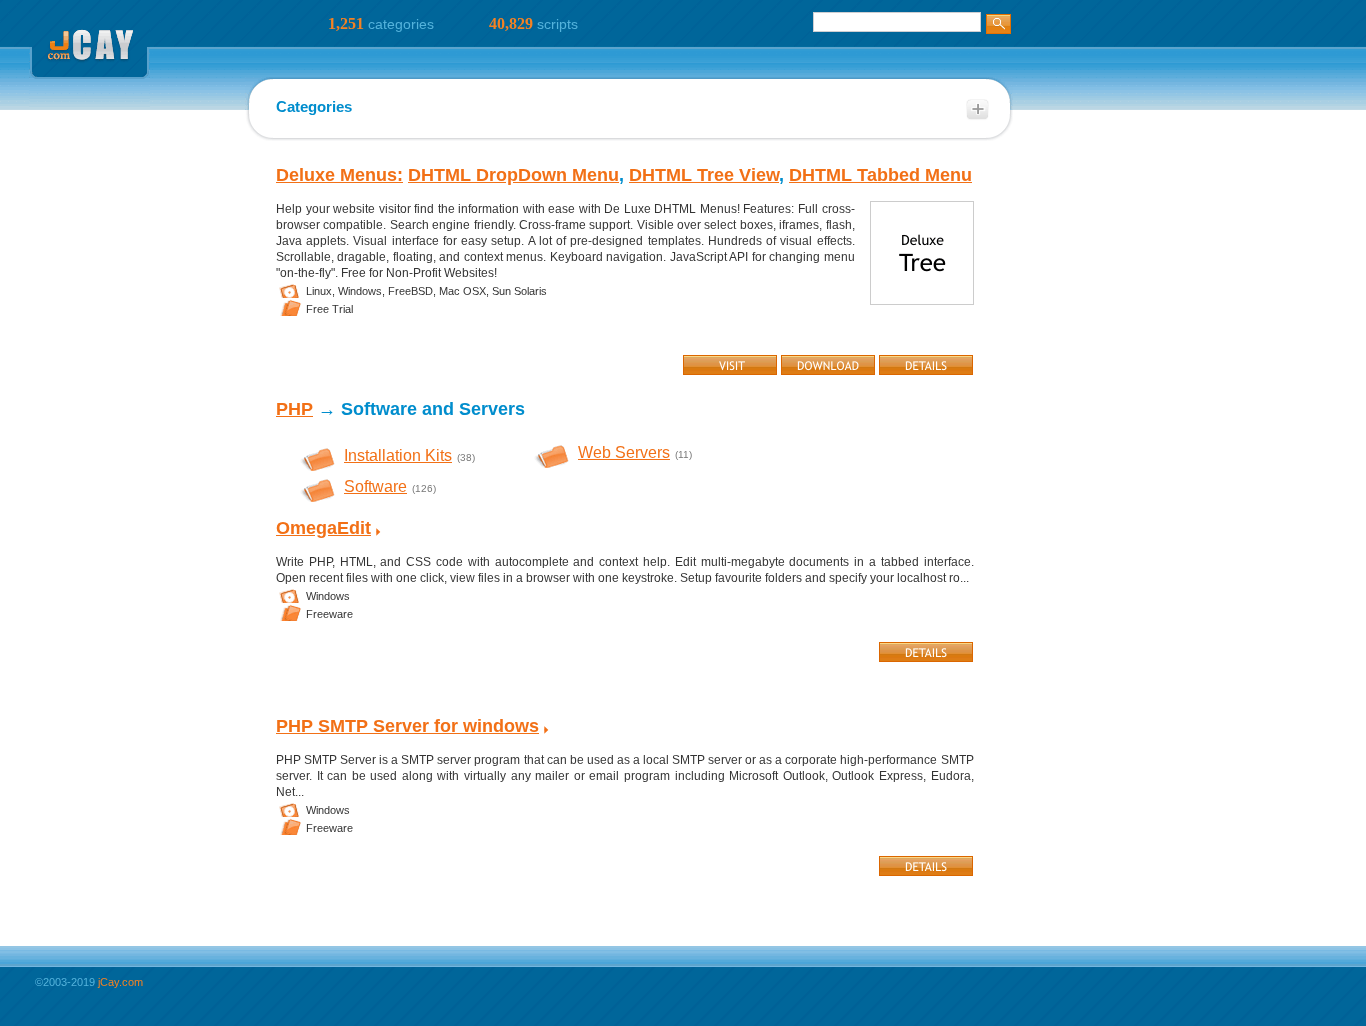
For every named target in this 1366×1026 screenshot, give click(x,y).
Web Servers (624, 452)
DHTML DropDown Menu (513, 175)
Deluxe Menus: (339, 175)
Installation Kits (398, 455)
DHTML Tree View (704, 175)
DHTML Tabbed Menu (880, 175)
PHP (294, 409)
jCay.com (120, 982)
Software (375, 486)
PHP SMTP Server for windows (407, 726)
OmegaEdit (323, 528)
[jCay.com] (89, 104)
